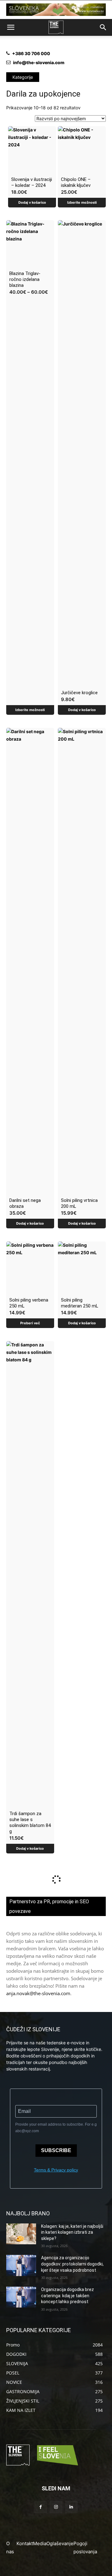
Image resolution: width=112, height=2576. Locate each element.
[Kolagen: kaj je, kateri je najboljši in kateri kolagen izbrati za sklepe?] (21, 2234)
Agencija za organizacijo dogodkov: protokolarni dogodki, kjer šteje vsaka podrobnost (72, 2264)
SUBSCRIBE (56, 2150)
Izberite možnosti (82, 202)
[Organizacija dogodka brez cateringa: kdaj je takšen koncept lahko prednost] (21, 2297)
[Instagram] (56, 2507)
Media (40, 2543)
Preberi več (30, 1323)
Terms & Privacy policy (56, 2170)
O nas (10, 2548)
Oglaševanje (60, 2543)
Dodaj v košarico (32, 202)
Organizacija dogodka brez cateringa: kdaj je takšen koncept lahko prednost (68, 2296)
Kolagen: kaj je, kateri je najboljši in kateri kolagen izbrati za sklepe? (72, 2232)
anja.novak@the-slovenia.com (38, 1993)
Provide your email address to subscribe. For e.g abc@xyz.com (56, 2128)
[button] (11, 27)
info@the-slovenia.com (39, 62)
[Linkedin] (71, 2507)
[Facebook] (41, 2507)
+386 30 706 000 (31, 53)
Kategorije (23, 77)
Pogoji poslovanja (85, 2548)
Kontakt (25, 2543)
